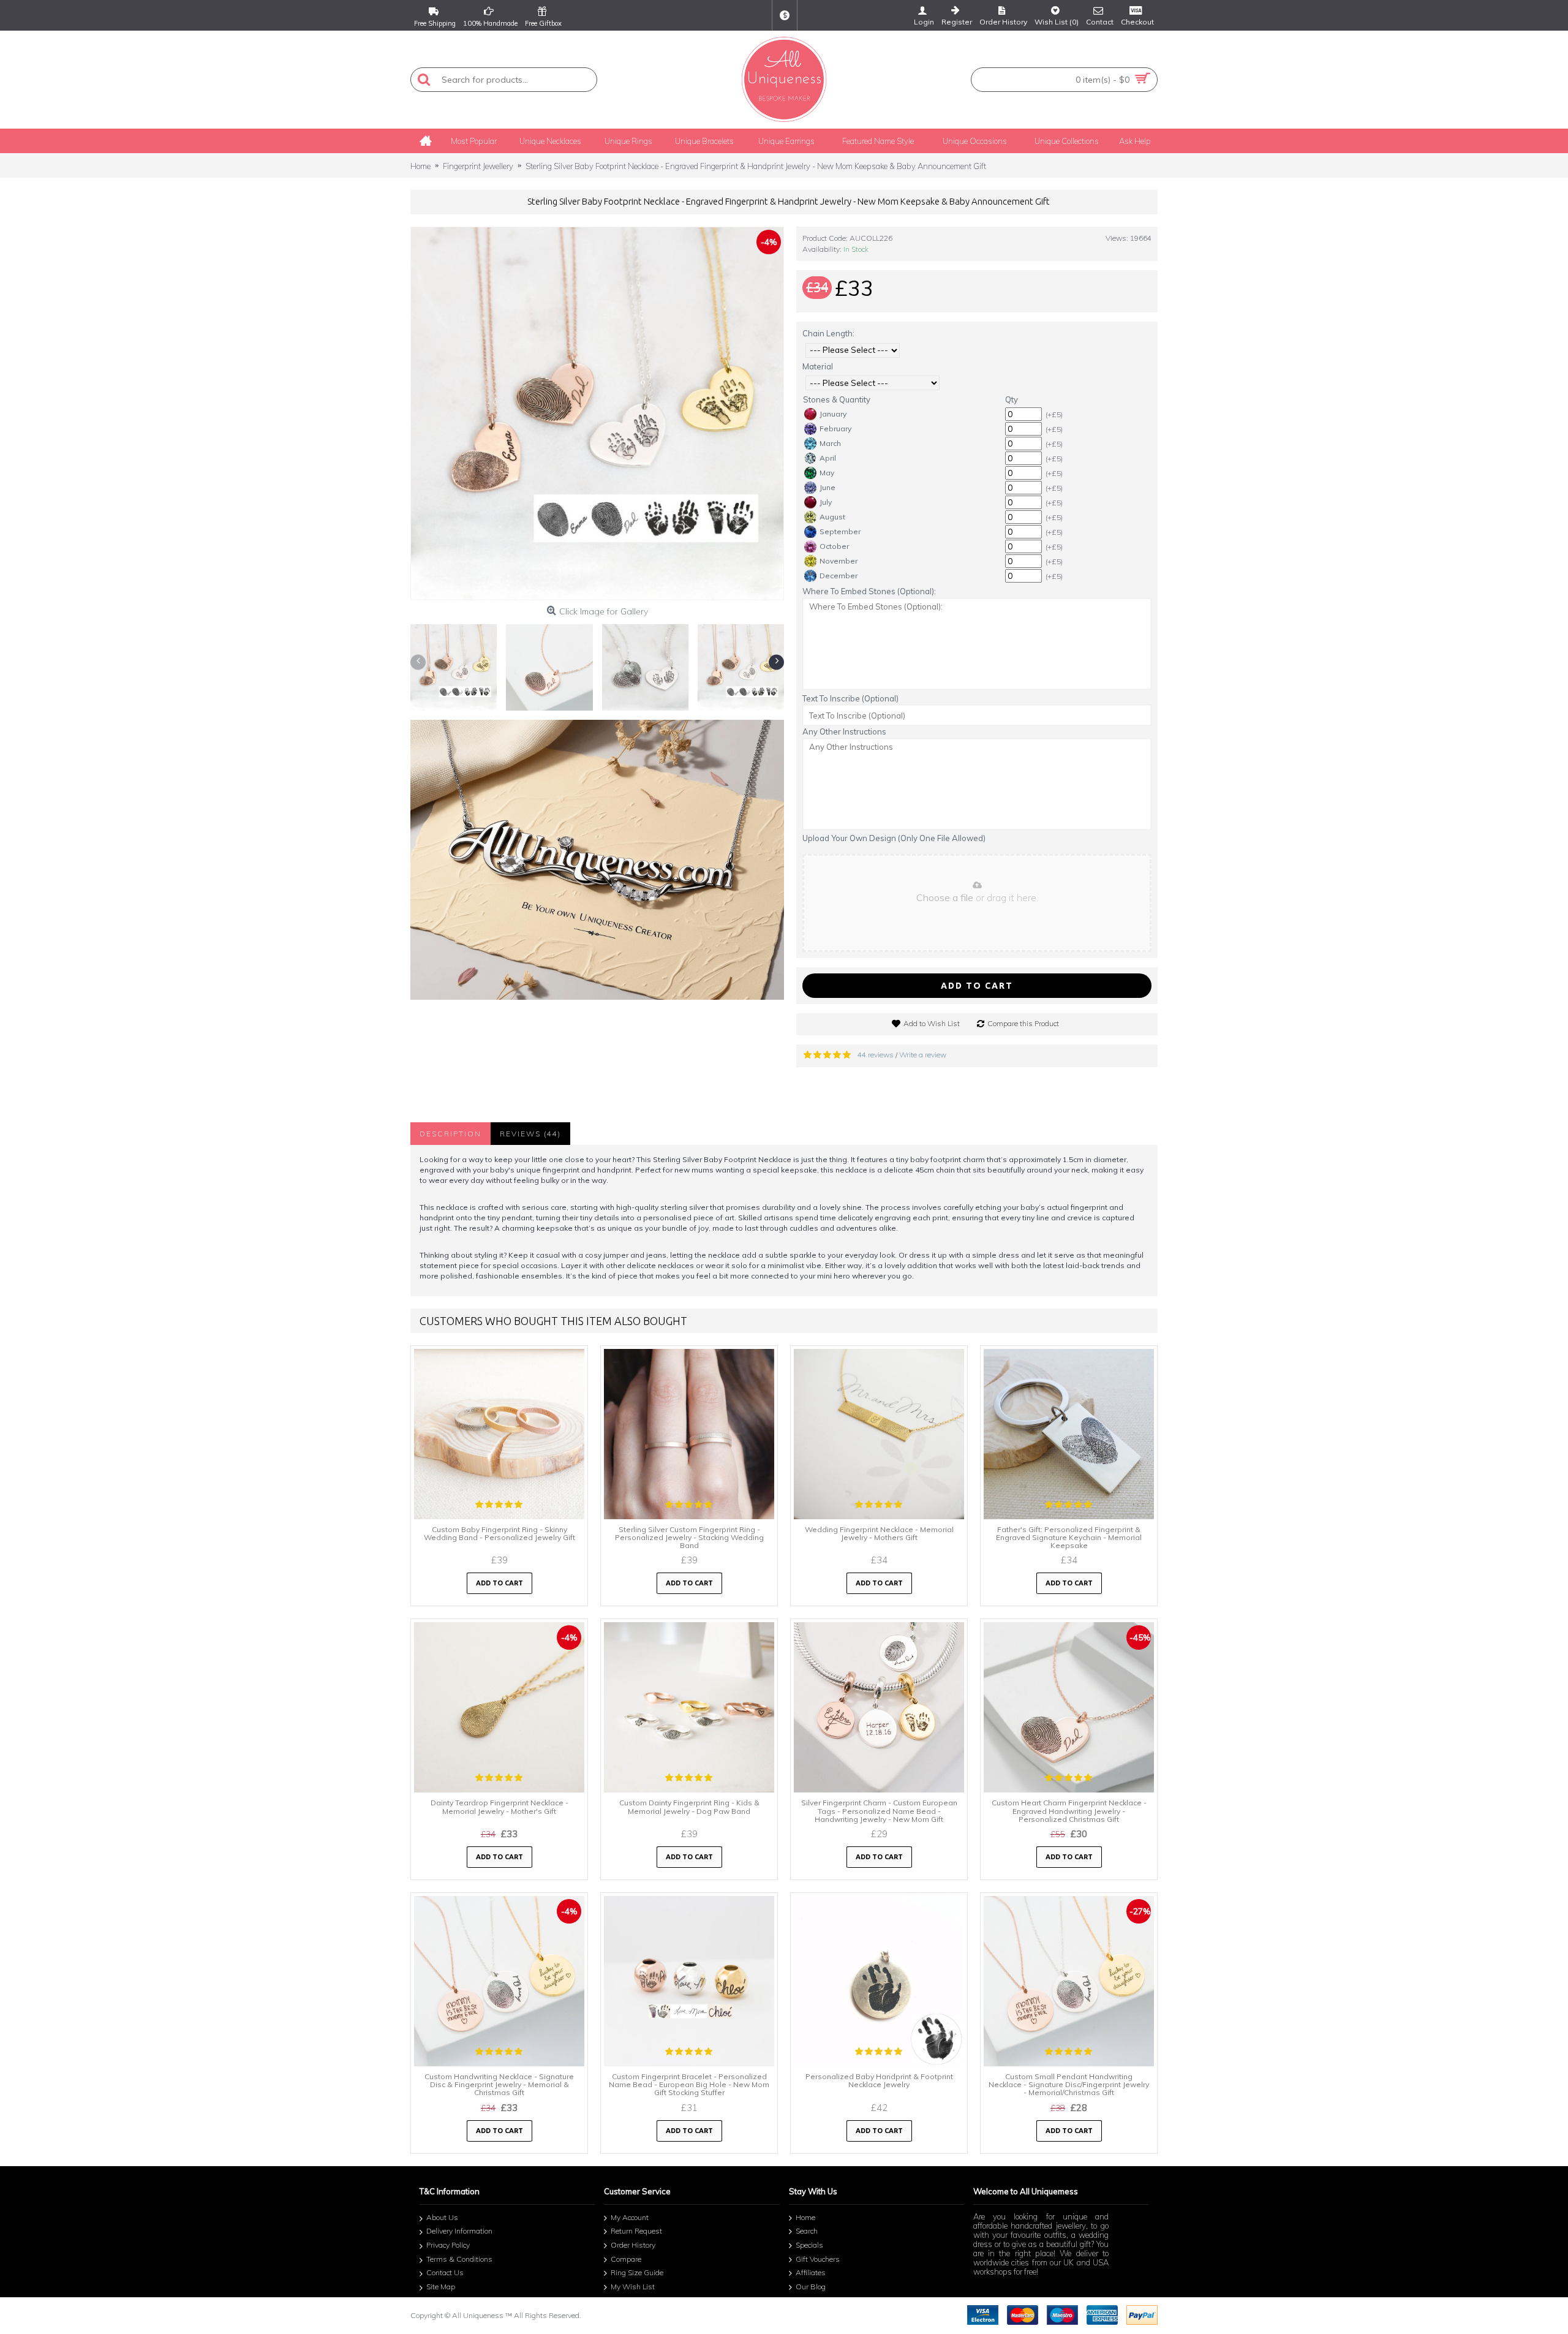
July (826, 502)
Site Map (441, 2287)
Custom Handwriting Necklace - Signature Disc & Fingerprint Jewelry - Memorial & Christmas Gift (499, 2084)
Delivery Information (459, 2231)
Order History (633, 2245)
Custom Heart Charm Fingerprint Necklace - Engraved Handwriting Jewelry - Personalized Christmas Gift (1069, 1811)
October (834, 546)
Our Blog (811, 2287)
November (839, 561)
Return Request (636, 2231)
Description (450, 1134)
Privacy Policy (448, 2245)
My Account (630, 2217)
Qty (1012, 399)
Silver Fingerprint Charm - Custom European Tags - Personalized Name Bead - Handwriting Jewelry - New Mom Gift (879, 1811)
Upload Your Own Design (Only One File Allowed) (894, 838)
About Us (442, 2217)
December (839, 576)
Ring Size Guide (637, 2273)
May (827, 473)
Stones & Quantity (837, 399)
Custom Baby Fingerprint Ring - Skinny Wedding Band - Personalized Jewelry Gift (499, 1533)
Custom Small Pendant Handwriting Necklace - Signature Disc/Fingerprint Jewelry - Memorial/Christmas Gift (1069, 2084)
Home (805, 2217)
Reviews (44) (530, 1134)
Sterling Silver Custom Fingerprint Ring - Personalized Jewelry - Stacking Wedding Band (689, 1537)
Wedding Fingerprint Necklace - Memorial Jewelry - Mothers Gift (879, 1533)
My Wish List (633, 2287)
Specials (809, 2245)
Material (818, 366)
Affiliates (811, 2273)
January (833, 414)
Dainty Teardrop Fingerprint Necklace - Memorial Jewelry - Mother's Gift (499, 1807)
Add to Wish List (932, 1023)
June (827, 487)
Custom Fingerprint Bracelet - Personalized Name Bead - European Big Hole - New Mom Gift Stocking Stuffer (689, 2084)
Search (807, 2231)
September (840, 531)
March (830, 443)
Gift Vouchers (818, 2259)
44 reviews (876, 1055)
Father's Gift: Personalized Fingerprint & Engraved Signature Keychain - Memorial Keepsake (1069, 1537)
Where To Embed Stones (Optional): (869, 591)
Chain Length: (828, 333)
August (832, 517)
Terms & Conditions (459, 2259)
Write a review (923, 1055)
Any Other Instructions (844, 731)
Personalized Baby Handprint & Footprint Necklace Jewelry (879, 2080)
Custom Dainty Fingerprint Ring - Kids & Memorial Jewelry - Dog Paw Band (689, 1807)
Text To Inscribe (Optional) (850, 698)
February (835, 429)
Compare (626, 2259)
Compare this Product (1023, 1023)
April (828, 458)
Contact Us (445, 2273)
